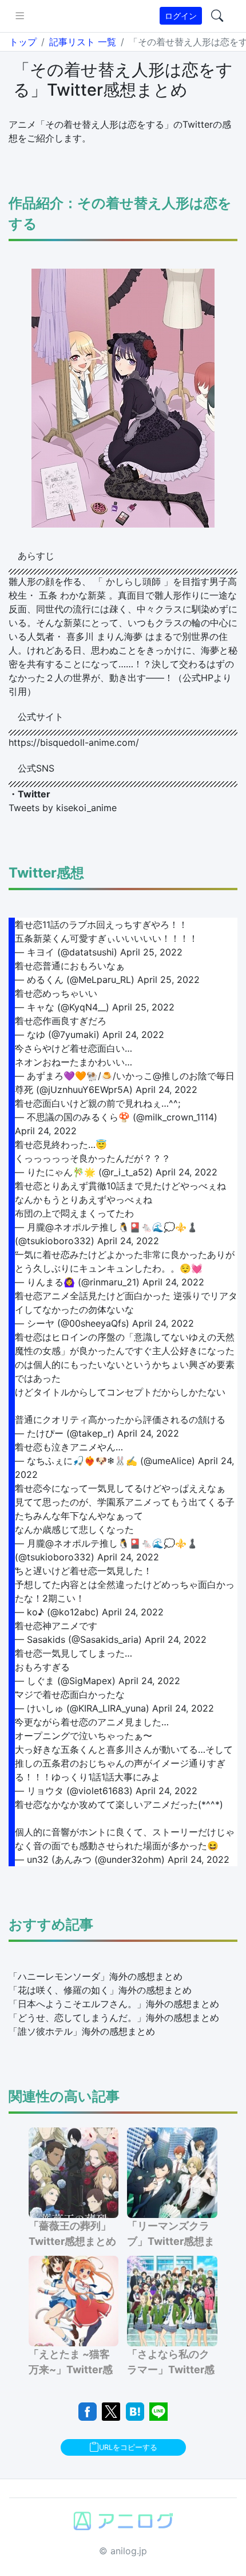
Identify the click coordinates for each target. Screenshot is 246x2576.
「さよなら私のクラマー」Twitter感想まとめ (171, 2369)
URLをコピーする (128, 2447)
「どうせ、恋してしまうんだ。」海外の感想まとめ (114, 2017)
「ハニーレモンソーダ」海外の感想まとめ (96, 1976)
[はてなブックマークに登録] (135, 2410)
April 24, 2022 (133, 1035)
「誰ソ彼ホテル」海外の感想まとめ (82, 2031)
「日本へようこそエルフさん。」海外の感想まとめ (114, 2004)
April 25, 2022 (151, 952)
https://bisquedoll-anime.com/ (74, 742)
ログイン (181, 16)
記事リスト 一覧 (83, 42)
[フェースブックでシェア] (88, 2410)
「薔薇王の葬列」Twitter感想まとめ (72, 2233)
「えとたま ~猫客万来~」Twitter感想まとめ (71, 2369)
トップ (23, 42)
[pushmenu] (20, 16)
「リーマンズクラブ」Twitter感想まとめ (171, 2241)
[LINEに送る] (158, 2410)
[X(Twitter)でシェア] (111, 2410)
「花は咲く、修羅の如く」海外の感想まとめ (100, 1990)
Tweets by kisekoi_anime (63, 808)
